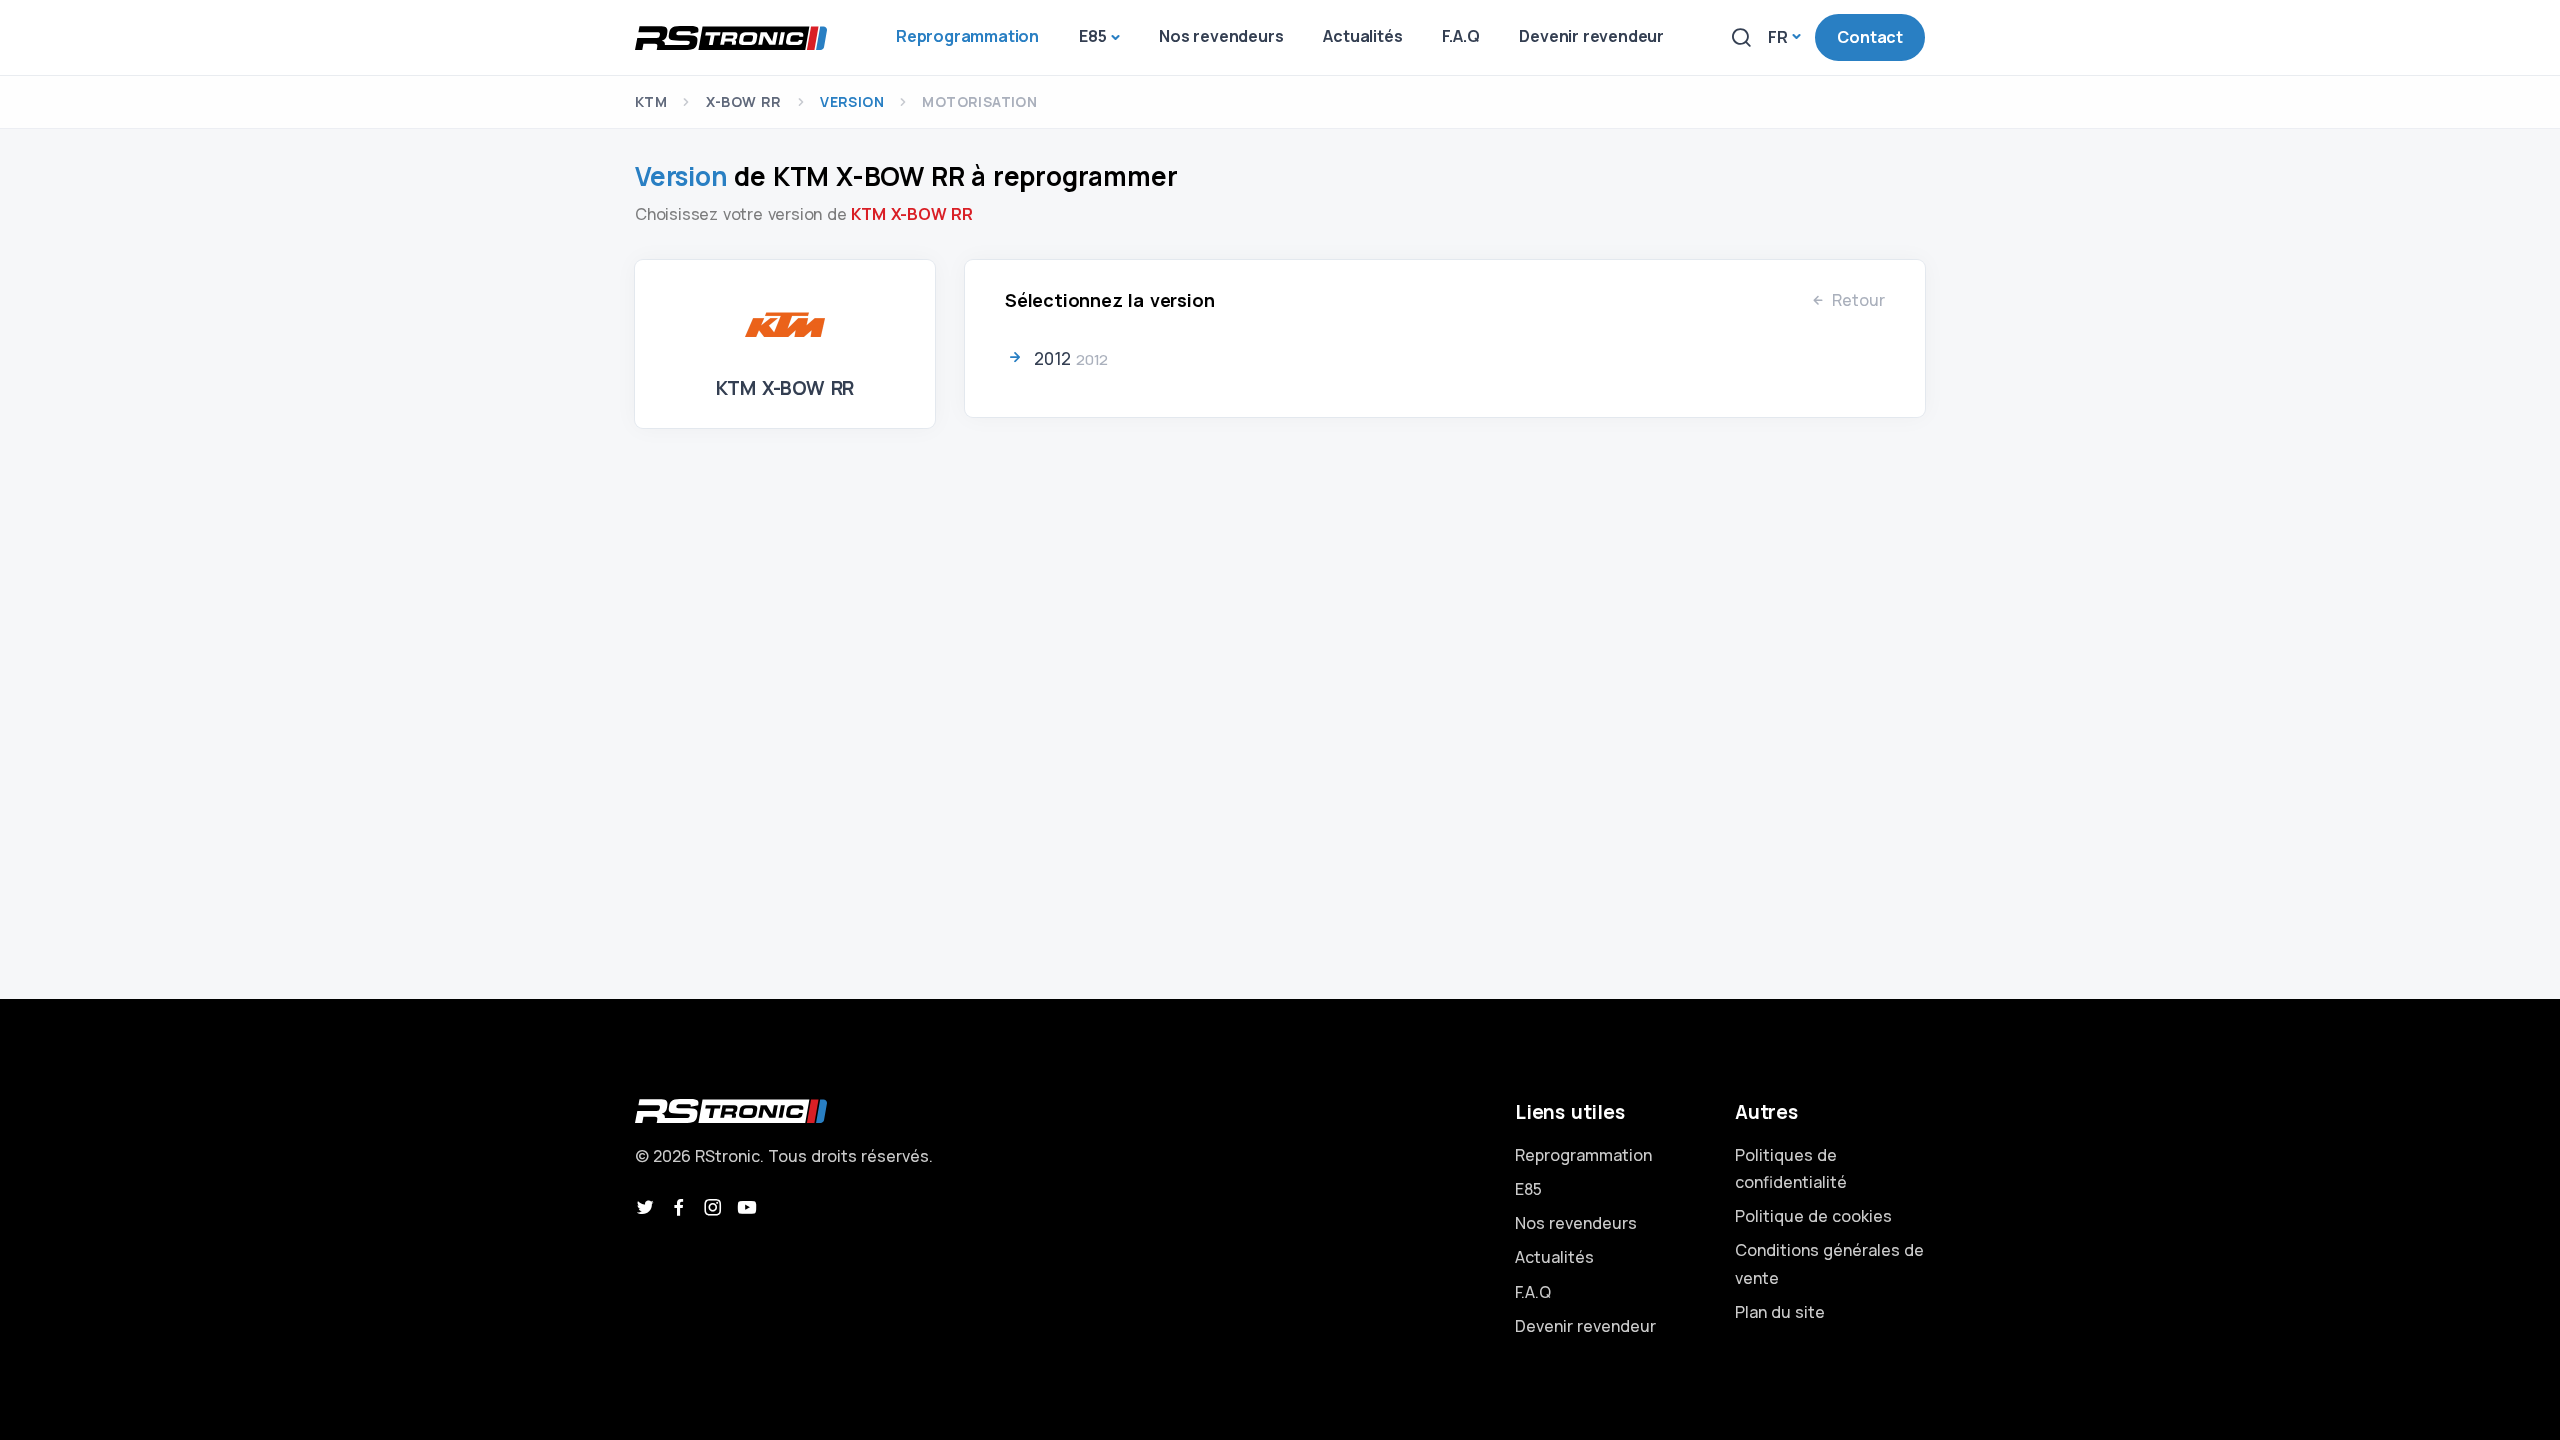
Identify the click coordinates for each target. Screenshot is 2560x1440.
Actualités (1554, 1257)
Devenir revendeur (1585, 1326)
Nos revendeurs (1576, 1223)
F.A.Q (1533, 1292)
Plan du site (1780, 1312)
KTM (651, 101)
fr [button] (1778, 37)
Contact (1870, 37)
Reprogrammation (1583, 1155)
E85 (1528, 1189)
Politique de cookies (1813, 1216)
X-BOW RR (744, 101)
